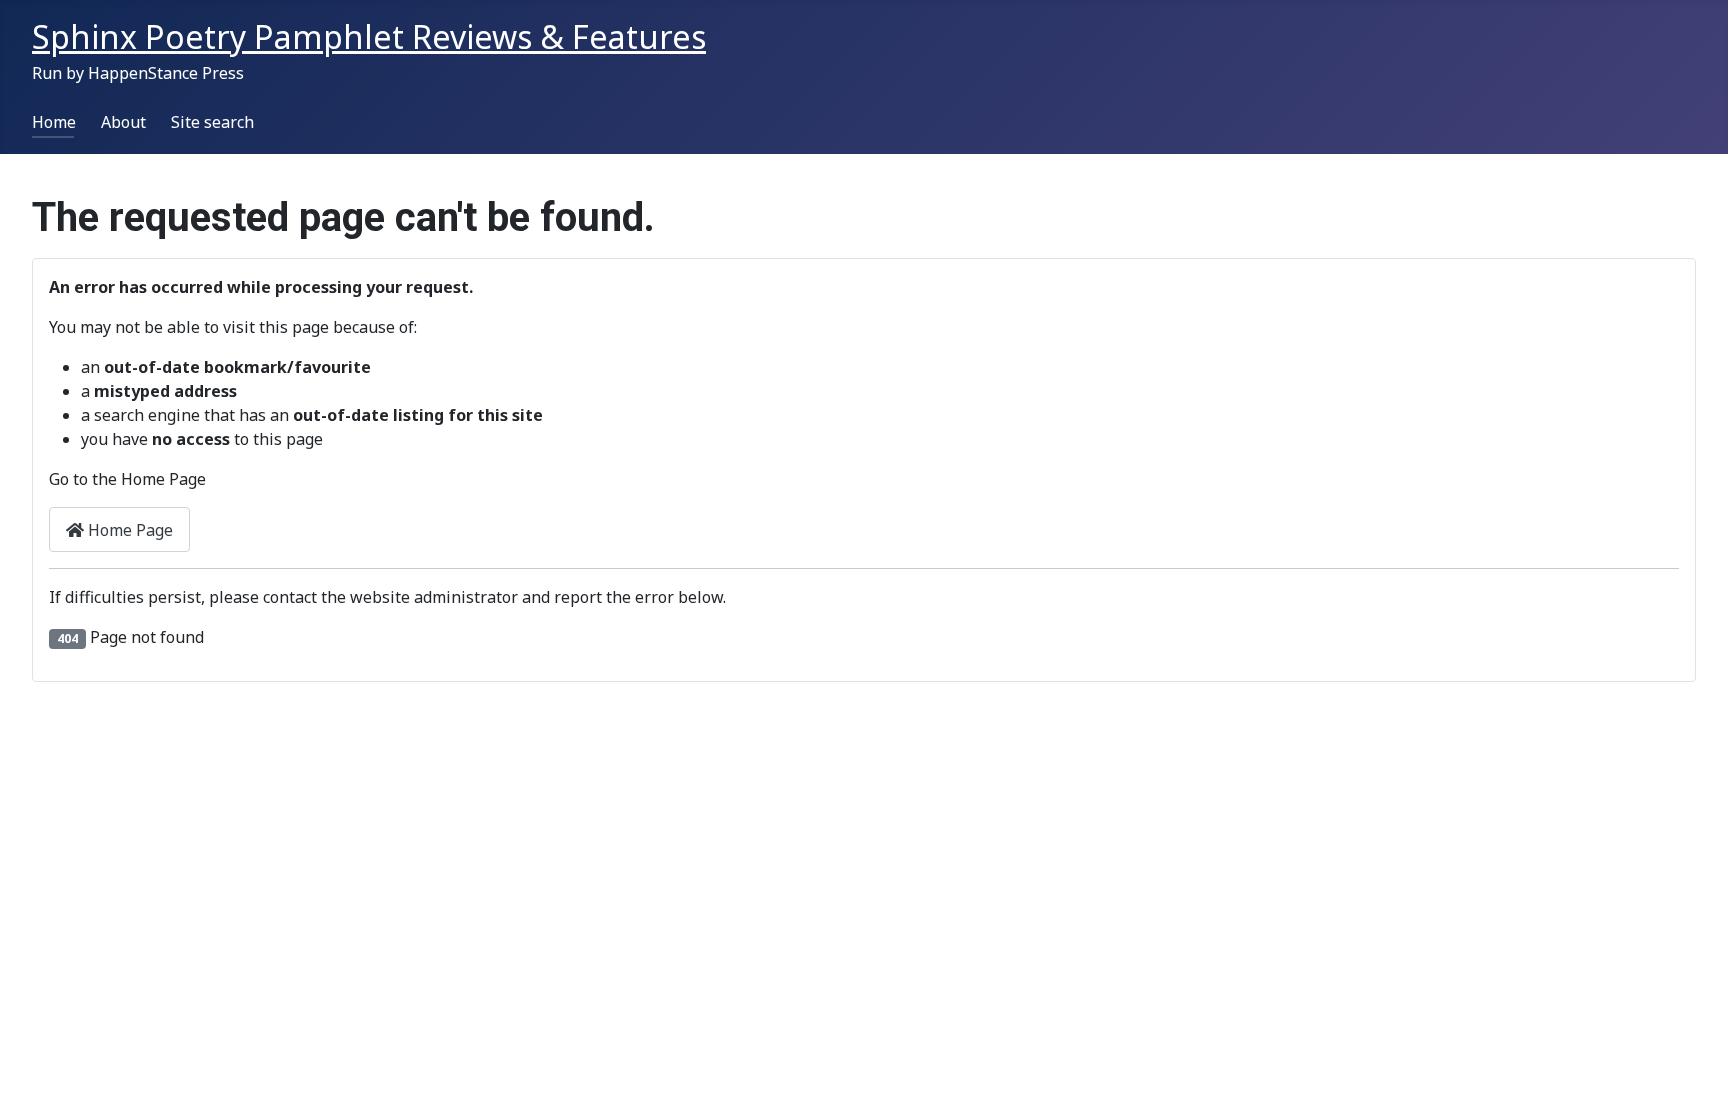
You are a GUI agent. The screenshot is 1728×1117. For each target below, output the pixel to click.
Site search (212, 122)
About (123, 122)
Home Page (128, 530)
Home (54, 122)
